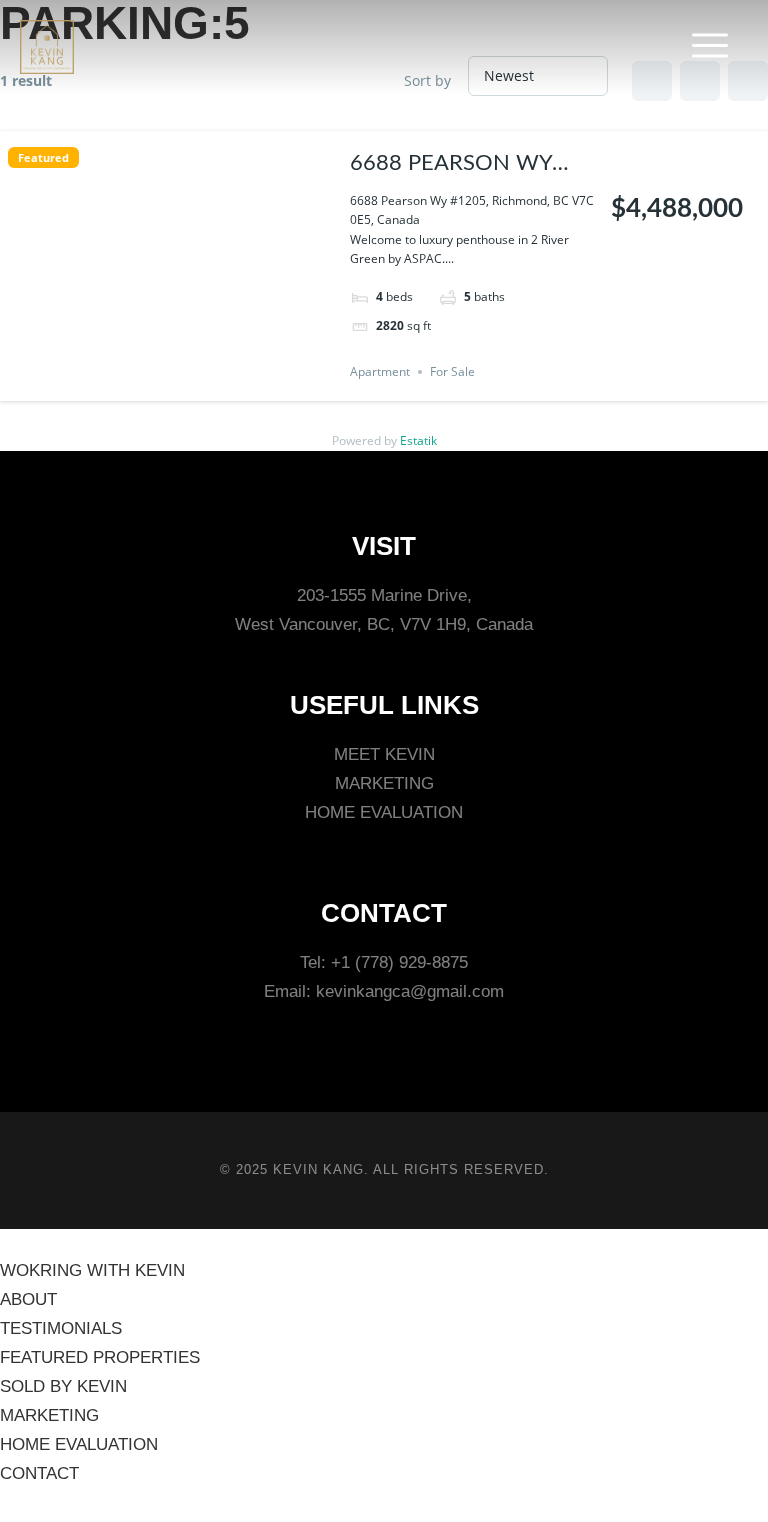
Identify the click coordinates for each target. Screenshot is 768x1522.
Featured (43, 157)
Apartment (380, 371)
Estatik (418, 440)
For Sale (452, 371)
